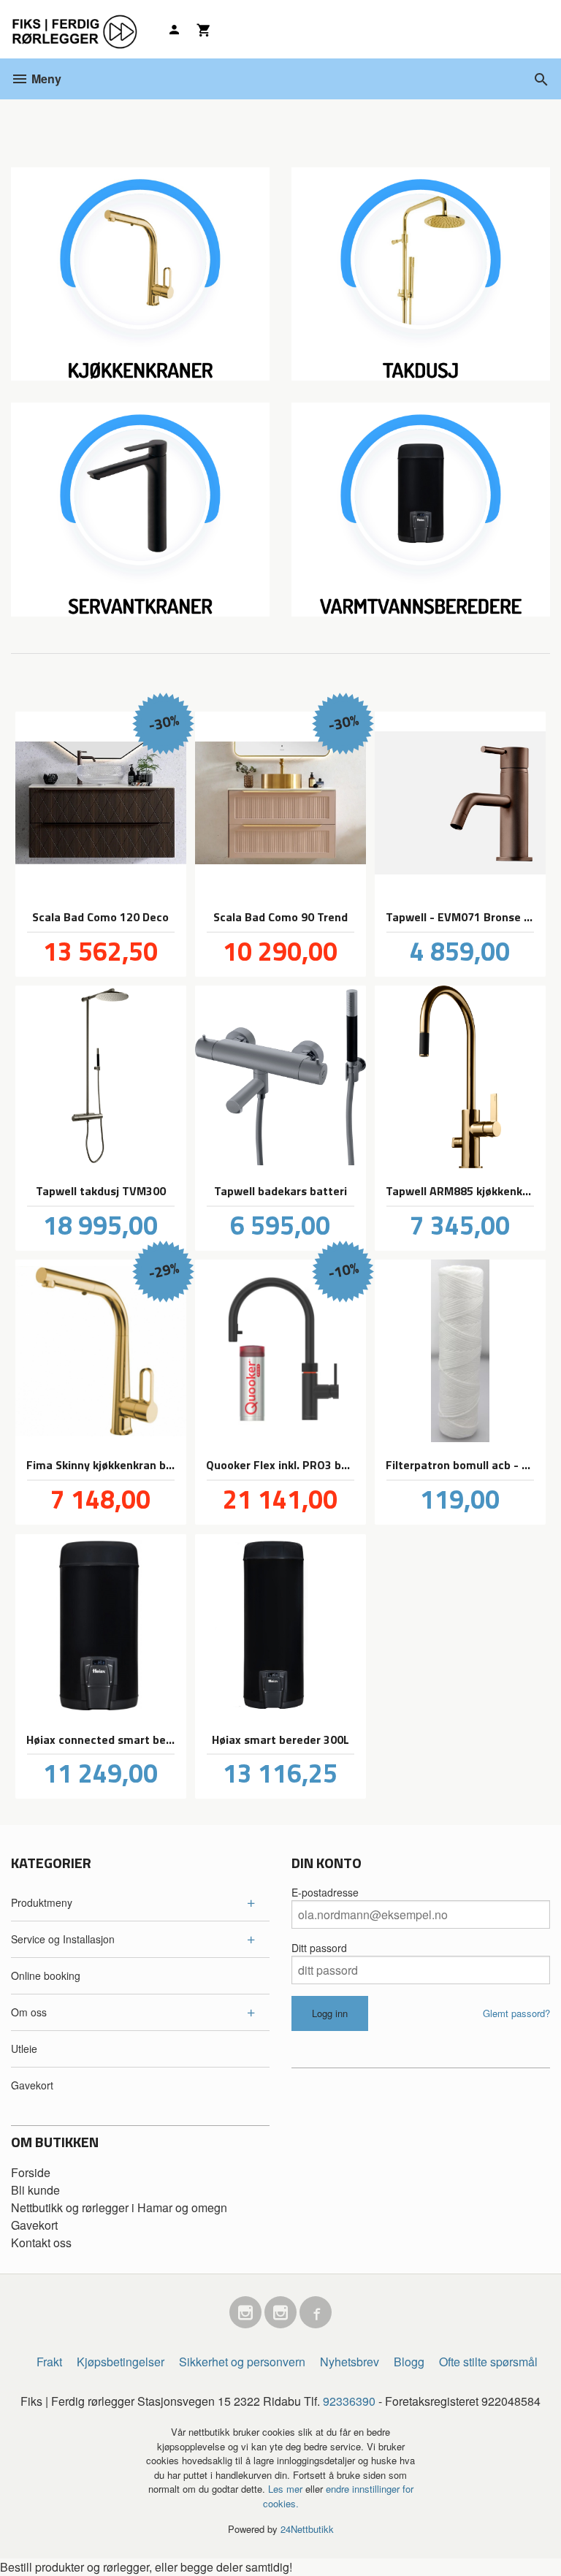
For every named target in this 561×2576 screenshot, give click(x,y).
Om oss (29, 2012)
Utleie (24, 2049)
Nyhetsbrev (350, 2362)
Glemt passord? (516, 2013)
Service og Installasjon (63, 1939)
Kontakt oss (41, 2242)
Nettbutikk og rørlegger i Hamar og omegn (119, 2207)
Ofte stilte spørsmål (488, 2362)
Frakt (49, 2362)
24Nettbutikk (307, 2529)
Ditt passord (319, 1948)
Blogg (409, 2362)
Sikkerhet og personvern (242, 2362)
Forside (31, 2172)
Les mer (287, 2489)
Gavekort (32, 2085)
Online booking (46, 1975)
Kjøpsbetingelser (121, 2362)
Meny (45, 79)
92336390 (349, 2401)
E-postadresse (325, 1892)
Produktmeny (42, 1902)
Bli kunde (35, 2190)
